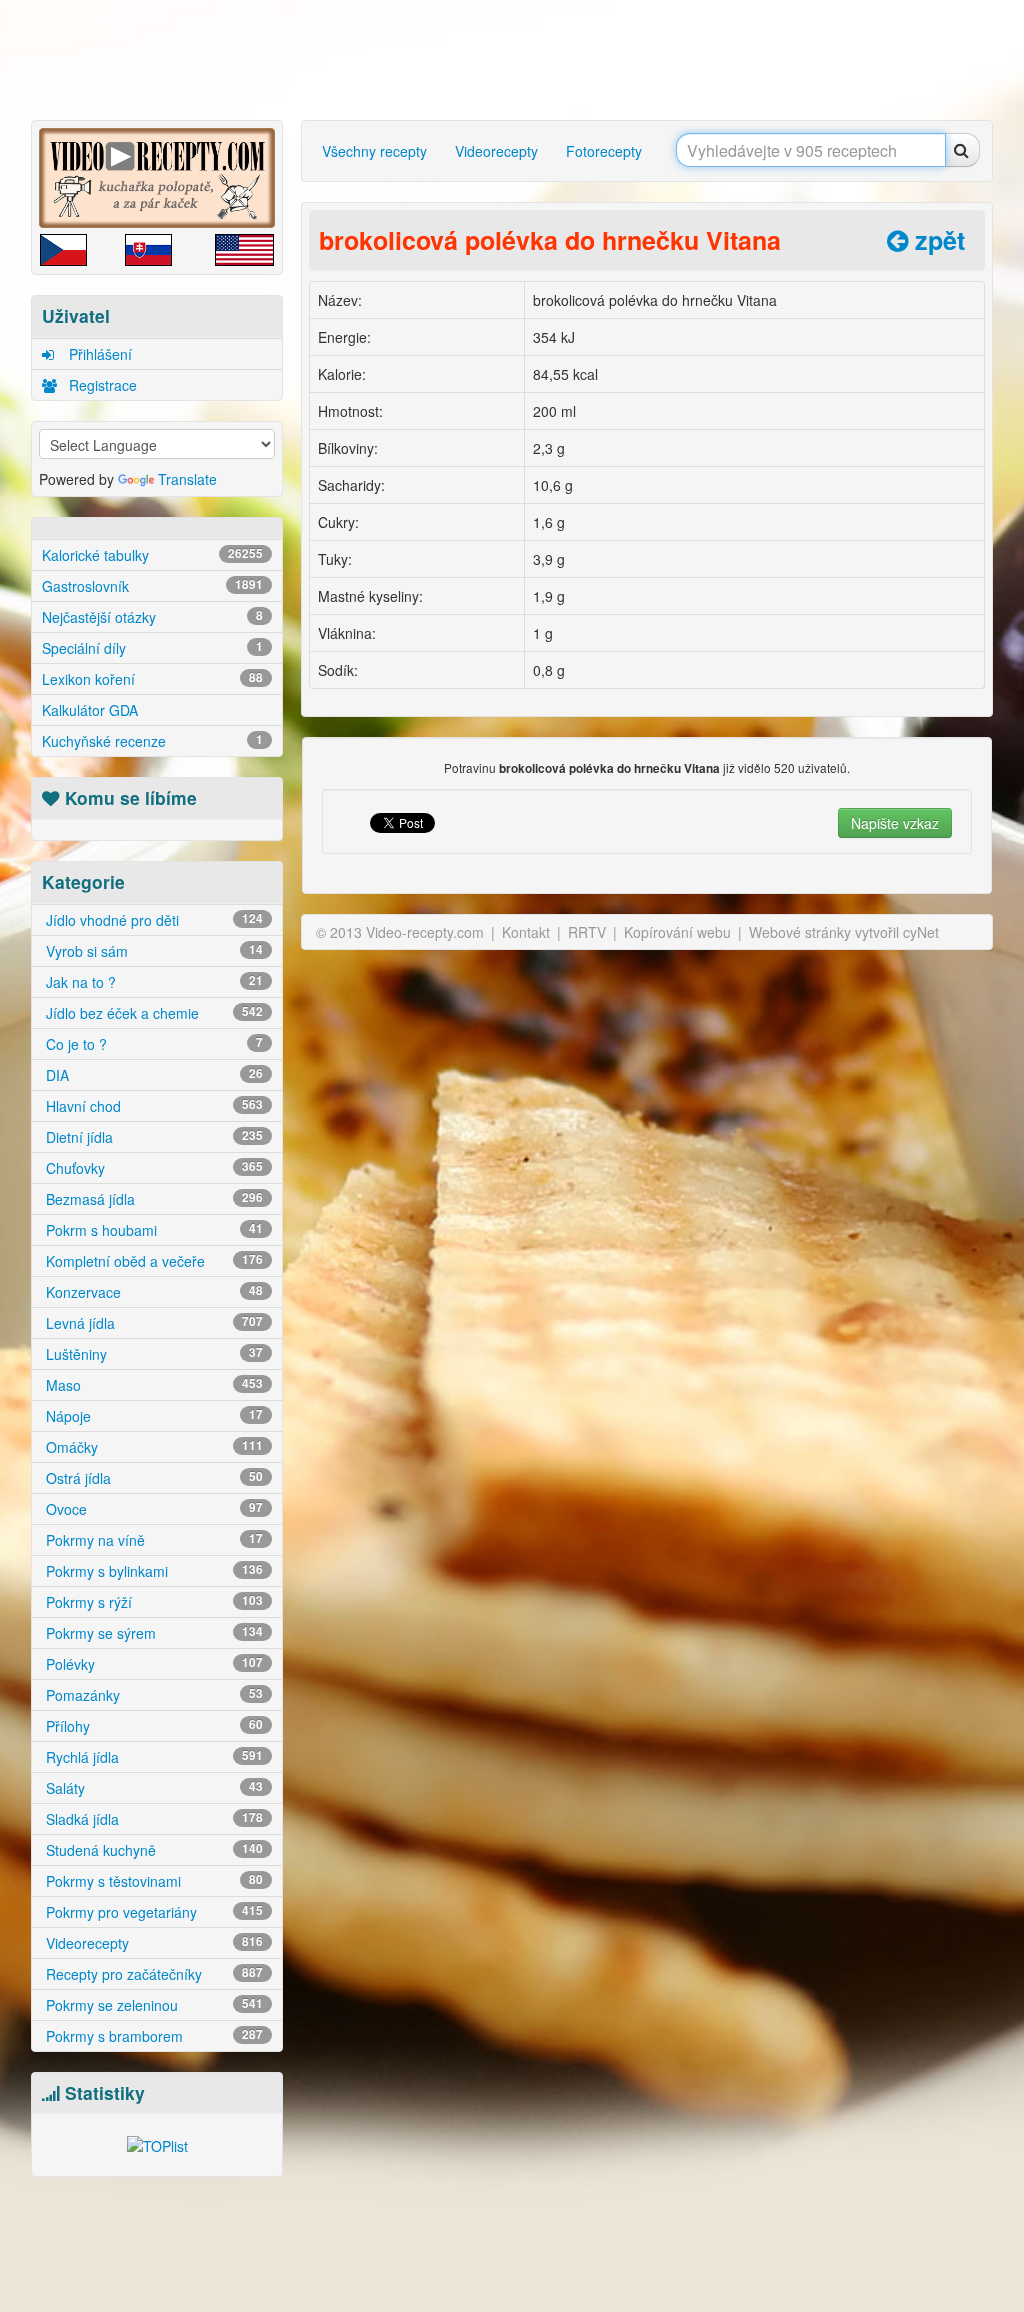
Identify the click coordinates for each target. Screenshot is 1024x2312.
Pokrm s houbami (152, 1230)
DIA (152, 1075)
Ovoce (152, 1509)
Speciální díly (152, 648)
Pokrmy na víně (152, 1540)
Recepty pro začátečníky (152, 1974)
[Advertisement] (517, 60)
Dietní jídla (152, 1137)
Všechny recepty (374, 151)
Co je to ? (152, 1044)
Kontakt (526, 932)
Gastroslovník (152, 586)
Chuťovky (152, 1168)
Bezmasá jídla (152, 1199)
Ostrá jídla (152, 1478)
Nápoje (152, 1416)
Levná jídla (152, 1323)
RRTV (587, 932)
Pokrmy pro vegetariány (152, 1912)
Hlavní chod (152, 1106)
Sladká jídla (152, 1819)
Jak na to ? (152, 982)
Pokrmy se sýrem (152, 1633)
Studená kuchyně (152, 1850)
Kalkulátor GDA (90, 710)
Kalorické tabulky (152, 555)
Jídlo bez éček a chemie (152, 1013)
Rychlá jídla (152, 1757)
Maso (152, 1385)
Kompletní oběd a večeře (152, 1261)
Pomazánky (152, 1695)
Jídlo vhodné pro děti (152, 920)
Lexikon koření (152, 679)
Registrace (101, 385)
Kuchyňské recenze (152, 741)
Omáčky (152, 1447)
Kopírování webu (677, 932)
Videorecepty (152, 1943)
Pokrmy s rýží (152, 1602)
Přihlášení (98, 354)
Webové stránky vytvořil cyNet (844, 932)
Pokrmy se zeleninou (152, 2005)
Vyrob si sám (152, 951)
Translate (187, 479)
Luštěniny (152, 1354)
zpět (936, 240)
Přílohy (152, 1726)
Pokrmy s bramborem (152, 2036)
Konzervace (152, 1292)
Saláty (152, 1788)
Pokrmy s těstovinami (152, 1881)
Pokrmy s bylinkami (152, 1571)
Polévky (152, 1664)
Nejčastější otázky (152, 617)
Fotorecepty (604, 151)
